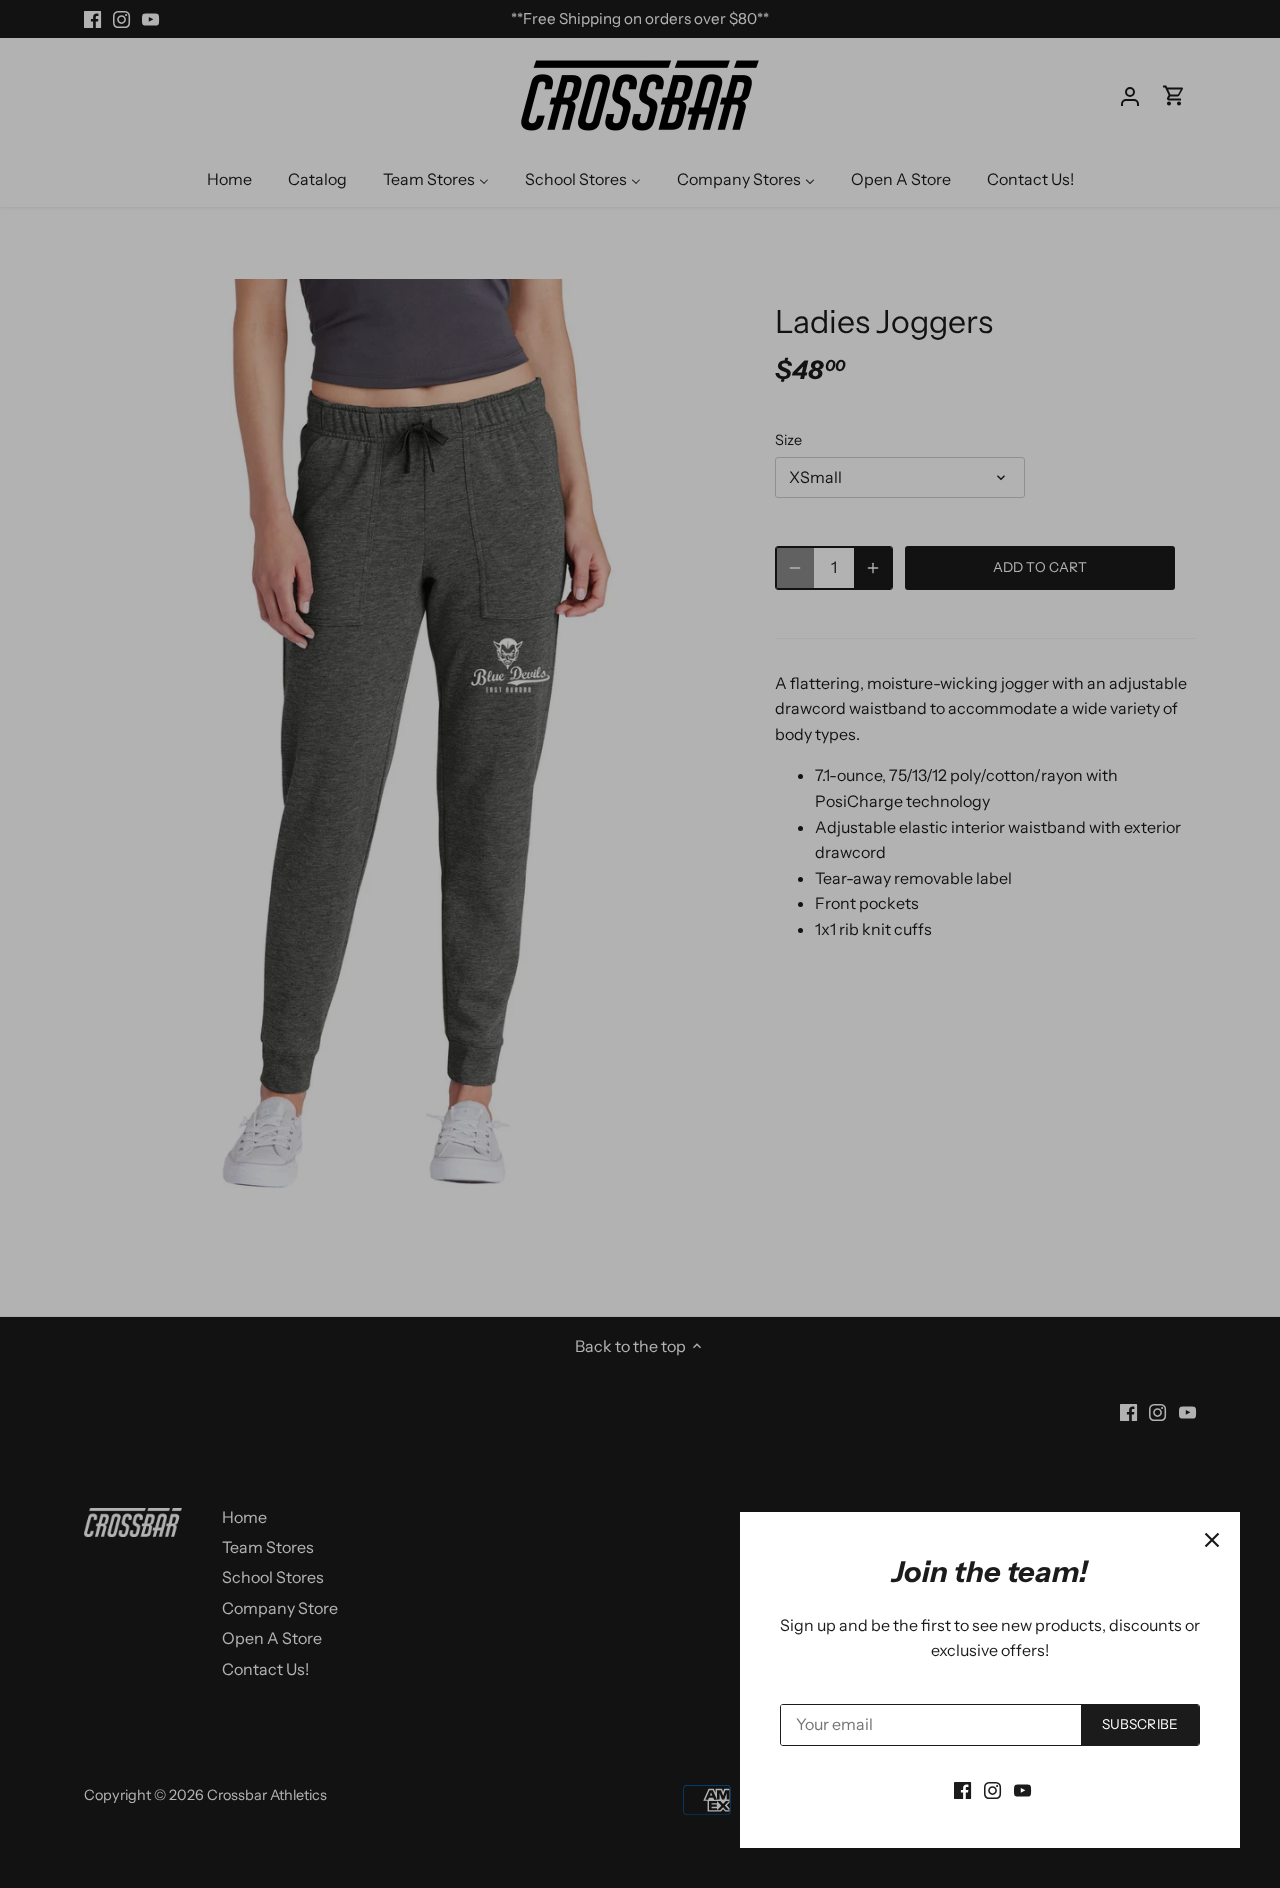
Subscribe (1140, 1724)
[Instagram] (992, 1789)
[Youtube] (1022, 1789)
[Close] (1212, 1540)
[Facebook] (962, 1789)
